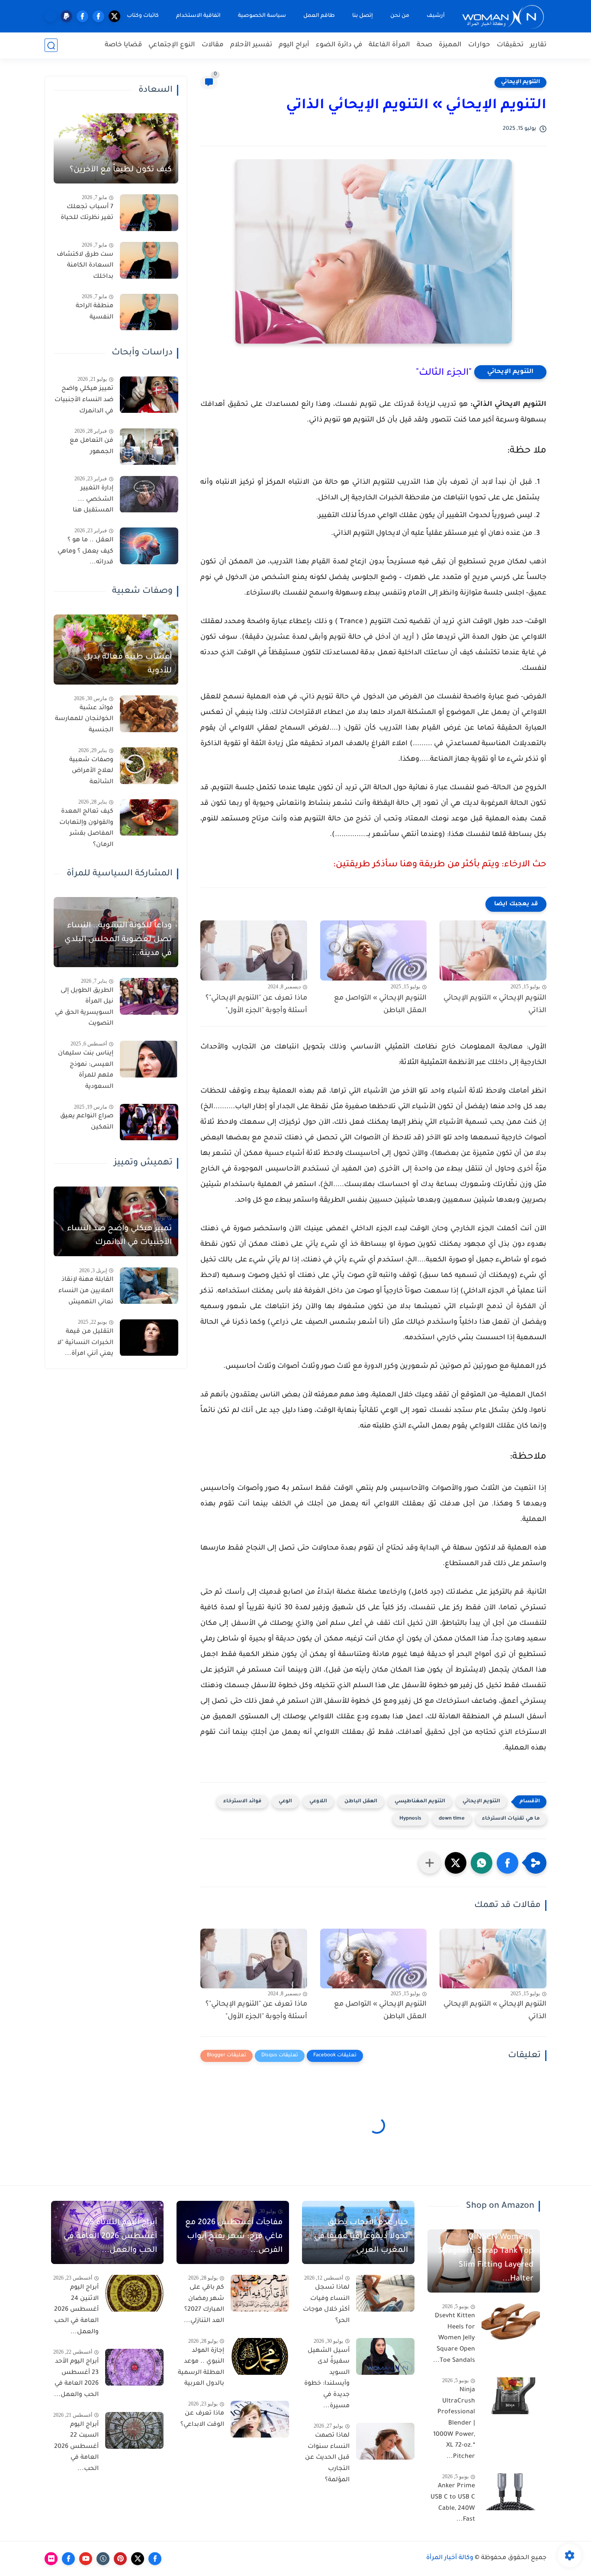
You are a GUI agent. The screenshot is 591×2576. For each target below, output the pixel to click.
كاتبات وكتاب (143, 16)
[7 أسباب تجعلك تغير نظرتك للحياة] (149, 213)
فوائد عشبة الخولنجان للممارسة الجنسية (84, 719)
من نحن (400, 16)
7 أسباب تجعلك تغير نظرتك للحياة (87, 213)
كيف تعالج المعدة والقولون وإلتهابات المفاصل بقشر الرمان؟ (86, 829)
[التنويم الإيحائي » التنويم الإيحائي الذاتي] (493, 950)
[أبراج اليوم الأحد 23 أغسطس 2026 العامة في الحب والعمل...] (134, 2367)
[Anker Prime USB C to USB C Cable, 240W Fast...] (511, 2492)
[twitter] (114, 16)
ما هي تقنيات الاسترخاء (511, 1819)
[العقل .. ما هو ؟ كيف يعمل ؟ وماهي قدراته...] (149, 546)
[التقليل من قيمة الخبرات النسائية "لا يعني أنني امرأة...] (149, 1338)
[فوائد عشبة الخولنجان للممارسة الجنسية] (149, 714)
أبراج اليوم (294, 45)
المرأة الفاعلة (389, 45)
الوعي (285, 1802)
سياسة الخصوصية (262, 16)
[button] (507, 1863)
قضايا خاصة (123, 45)
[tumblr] (103, 2559)
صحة (424, 45)
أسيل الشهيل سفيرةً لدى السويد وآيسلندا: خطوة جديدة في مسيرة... (327, 2379)
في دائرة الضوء (339, 45)
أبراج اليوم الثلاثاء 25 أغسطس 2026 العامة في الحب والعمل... (110, 2237)
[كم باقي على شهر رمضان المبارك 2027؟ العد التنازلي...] (260, 2293)
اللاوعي (318, 1802)
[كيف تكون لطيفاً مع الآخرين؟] (116, 148)
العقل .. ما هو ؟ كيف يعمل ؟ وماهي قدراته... (85, 552)
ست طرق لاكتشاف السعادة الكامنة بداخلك (85, 266)
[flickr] (51, 2559)
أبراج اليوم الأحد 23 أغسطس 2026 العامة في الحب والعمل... (76, 2378)
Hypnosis (410, 1819)
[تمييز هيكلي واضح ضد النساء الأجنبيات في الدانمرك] (149, 395)
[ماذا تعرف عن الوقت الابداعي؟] (260, 2419)
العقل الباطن (361, 1802)
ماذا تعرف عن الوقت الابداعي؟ (202, 2419)
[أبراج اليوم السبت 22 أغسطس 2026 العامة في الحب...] (134, 2430)
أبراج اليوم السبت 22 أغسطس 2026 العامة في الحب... (76, 2447)
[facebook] (98, 16)
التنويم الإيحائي (520, 82)
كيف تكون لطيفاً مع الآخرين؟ (121, 170)
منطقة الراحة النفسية (95, 312)
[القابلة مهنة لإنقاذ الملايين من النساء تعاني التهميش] (149, 1286)
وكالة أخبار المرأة (450, 2558)
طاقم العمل (319, 16)
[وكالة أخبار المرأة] (503, 16)
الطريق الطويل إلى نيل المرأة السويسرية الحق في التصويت (84, 1008)
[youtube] (86, 2559)
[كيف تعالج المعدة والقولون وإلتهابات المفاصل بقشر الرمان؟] (149, 818)
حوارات (479, 45)
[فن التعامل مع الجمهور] (149, 447)
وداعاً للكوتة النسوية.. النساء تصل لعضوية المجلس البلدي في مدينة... (118, 940)
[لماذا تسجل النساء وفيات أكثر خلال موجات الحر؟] (385, 2293)
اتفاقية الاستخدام (198, 16)
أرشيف (436, 16)
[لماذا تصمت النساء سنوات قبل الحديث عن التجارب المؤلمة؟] (385, 2441)
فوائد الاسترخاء (242, 1802)
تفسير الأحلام (251, 45)
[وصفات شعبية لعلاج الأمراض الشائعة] (149, 766)
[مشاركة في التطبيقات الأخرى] (430, 1863)
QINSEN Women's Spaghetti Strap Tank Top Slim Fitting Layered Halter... (486, 2258)
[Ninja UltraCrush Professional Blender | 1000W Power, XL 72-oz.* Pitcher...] (511, 2396)
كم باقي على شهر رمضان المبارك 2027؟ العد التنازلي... (204, 2304)
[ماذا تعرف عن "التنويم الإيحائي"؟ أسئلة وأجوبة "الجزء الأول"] (254, 950)
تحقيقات (510, 45)
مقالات (213, 45)
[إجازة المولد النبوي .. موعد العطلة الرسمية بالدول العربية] (260, 2356)
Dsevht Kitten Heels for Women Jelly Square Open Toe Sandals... (454, 2338)
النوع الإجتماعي (172, 45)
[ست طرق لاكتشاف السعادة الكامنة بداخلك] (149, 260)
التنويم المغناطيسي (420, 1802)
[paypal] (66, 16)
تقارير (538, 45)
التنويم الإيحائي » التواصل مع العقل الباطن (380, 1005)
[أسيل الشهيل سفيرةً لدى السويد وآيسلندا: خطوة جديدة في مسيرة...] (385, 2356)
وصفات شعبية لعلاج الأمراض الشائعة (91, 771)
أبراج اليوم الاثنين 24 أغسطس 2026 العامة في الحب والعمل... (76, 2310)
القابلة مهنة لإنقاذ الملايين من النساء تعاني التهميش (86, 1291)
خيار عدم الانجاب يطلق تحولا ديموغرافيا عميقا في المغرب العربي (361, 2237)
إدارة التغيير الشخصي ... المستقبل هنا (93, 500)
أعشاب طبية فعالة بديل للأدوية (128, 664)
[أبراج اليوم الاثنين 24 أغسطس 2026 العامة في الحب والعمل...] (134, 2293)
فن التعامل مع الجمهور (92, 447)
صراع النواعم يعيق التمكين (87, 1122)
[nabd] (50, 16)
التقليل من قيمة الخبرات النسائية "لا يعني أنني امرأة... (85, 1343)
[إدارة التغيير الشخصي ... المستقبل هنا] (149, 494)
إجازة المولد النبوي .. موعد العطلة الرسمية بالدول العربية (201, 2368)
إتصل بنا (363, 16)
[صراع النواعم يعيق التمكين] (149, 1122)
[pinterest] (120, 2559)
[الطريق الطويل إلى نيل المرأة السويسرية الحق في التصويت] (149, 996)
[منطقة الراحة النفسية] (149, 312)
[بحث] (51, 46)
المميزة (450, 45)
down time (452, 1819)
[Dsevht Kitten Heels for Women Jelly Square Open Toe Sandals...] (511, 2322)
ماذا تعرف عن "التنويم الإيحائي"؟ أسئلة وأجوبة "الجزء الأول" (256, 1005)
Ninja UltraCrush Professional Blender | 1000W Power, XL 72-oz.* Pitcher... (454, 2424)
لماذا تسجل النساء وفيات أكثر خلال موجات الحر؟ (326, 2304)
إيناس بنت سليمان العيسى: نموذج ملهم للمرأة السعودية (86, 1070)
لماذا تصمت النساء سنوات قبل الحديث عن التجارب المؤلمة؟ (327, 2458)
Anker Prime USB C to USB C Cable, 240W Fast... (453, 2503)
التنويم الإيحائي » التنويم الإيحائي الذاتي (495, 1005)
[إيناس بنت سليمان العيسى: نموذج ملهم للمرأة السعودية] (149, 1059)
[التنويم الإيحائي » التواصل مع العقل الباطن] (374, 950)
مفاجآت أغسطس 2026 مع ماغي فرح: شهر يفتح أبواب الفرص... (234, 2237)
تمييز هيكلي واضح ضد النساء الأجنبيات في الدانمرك (84, 400)
